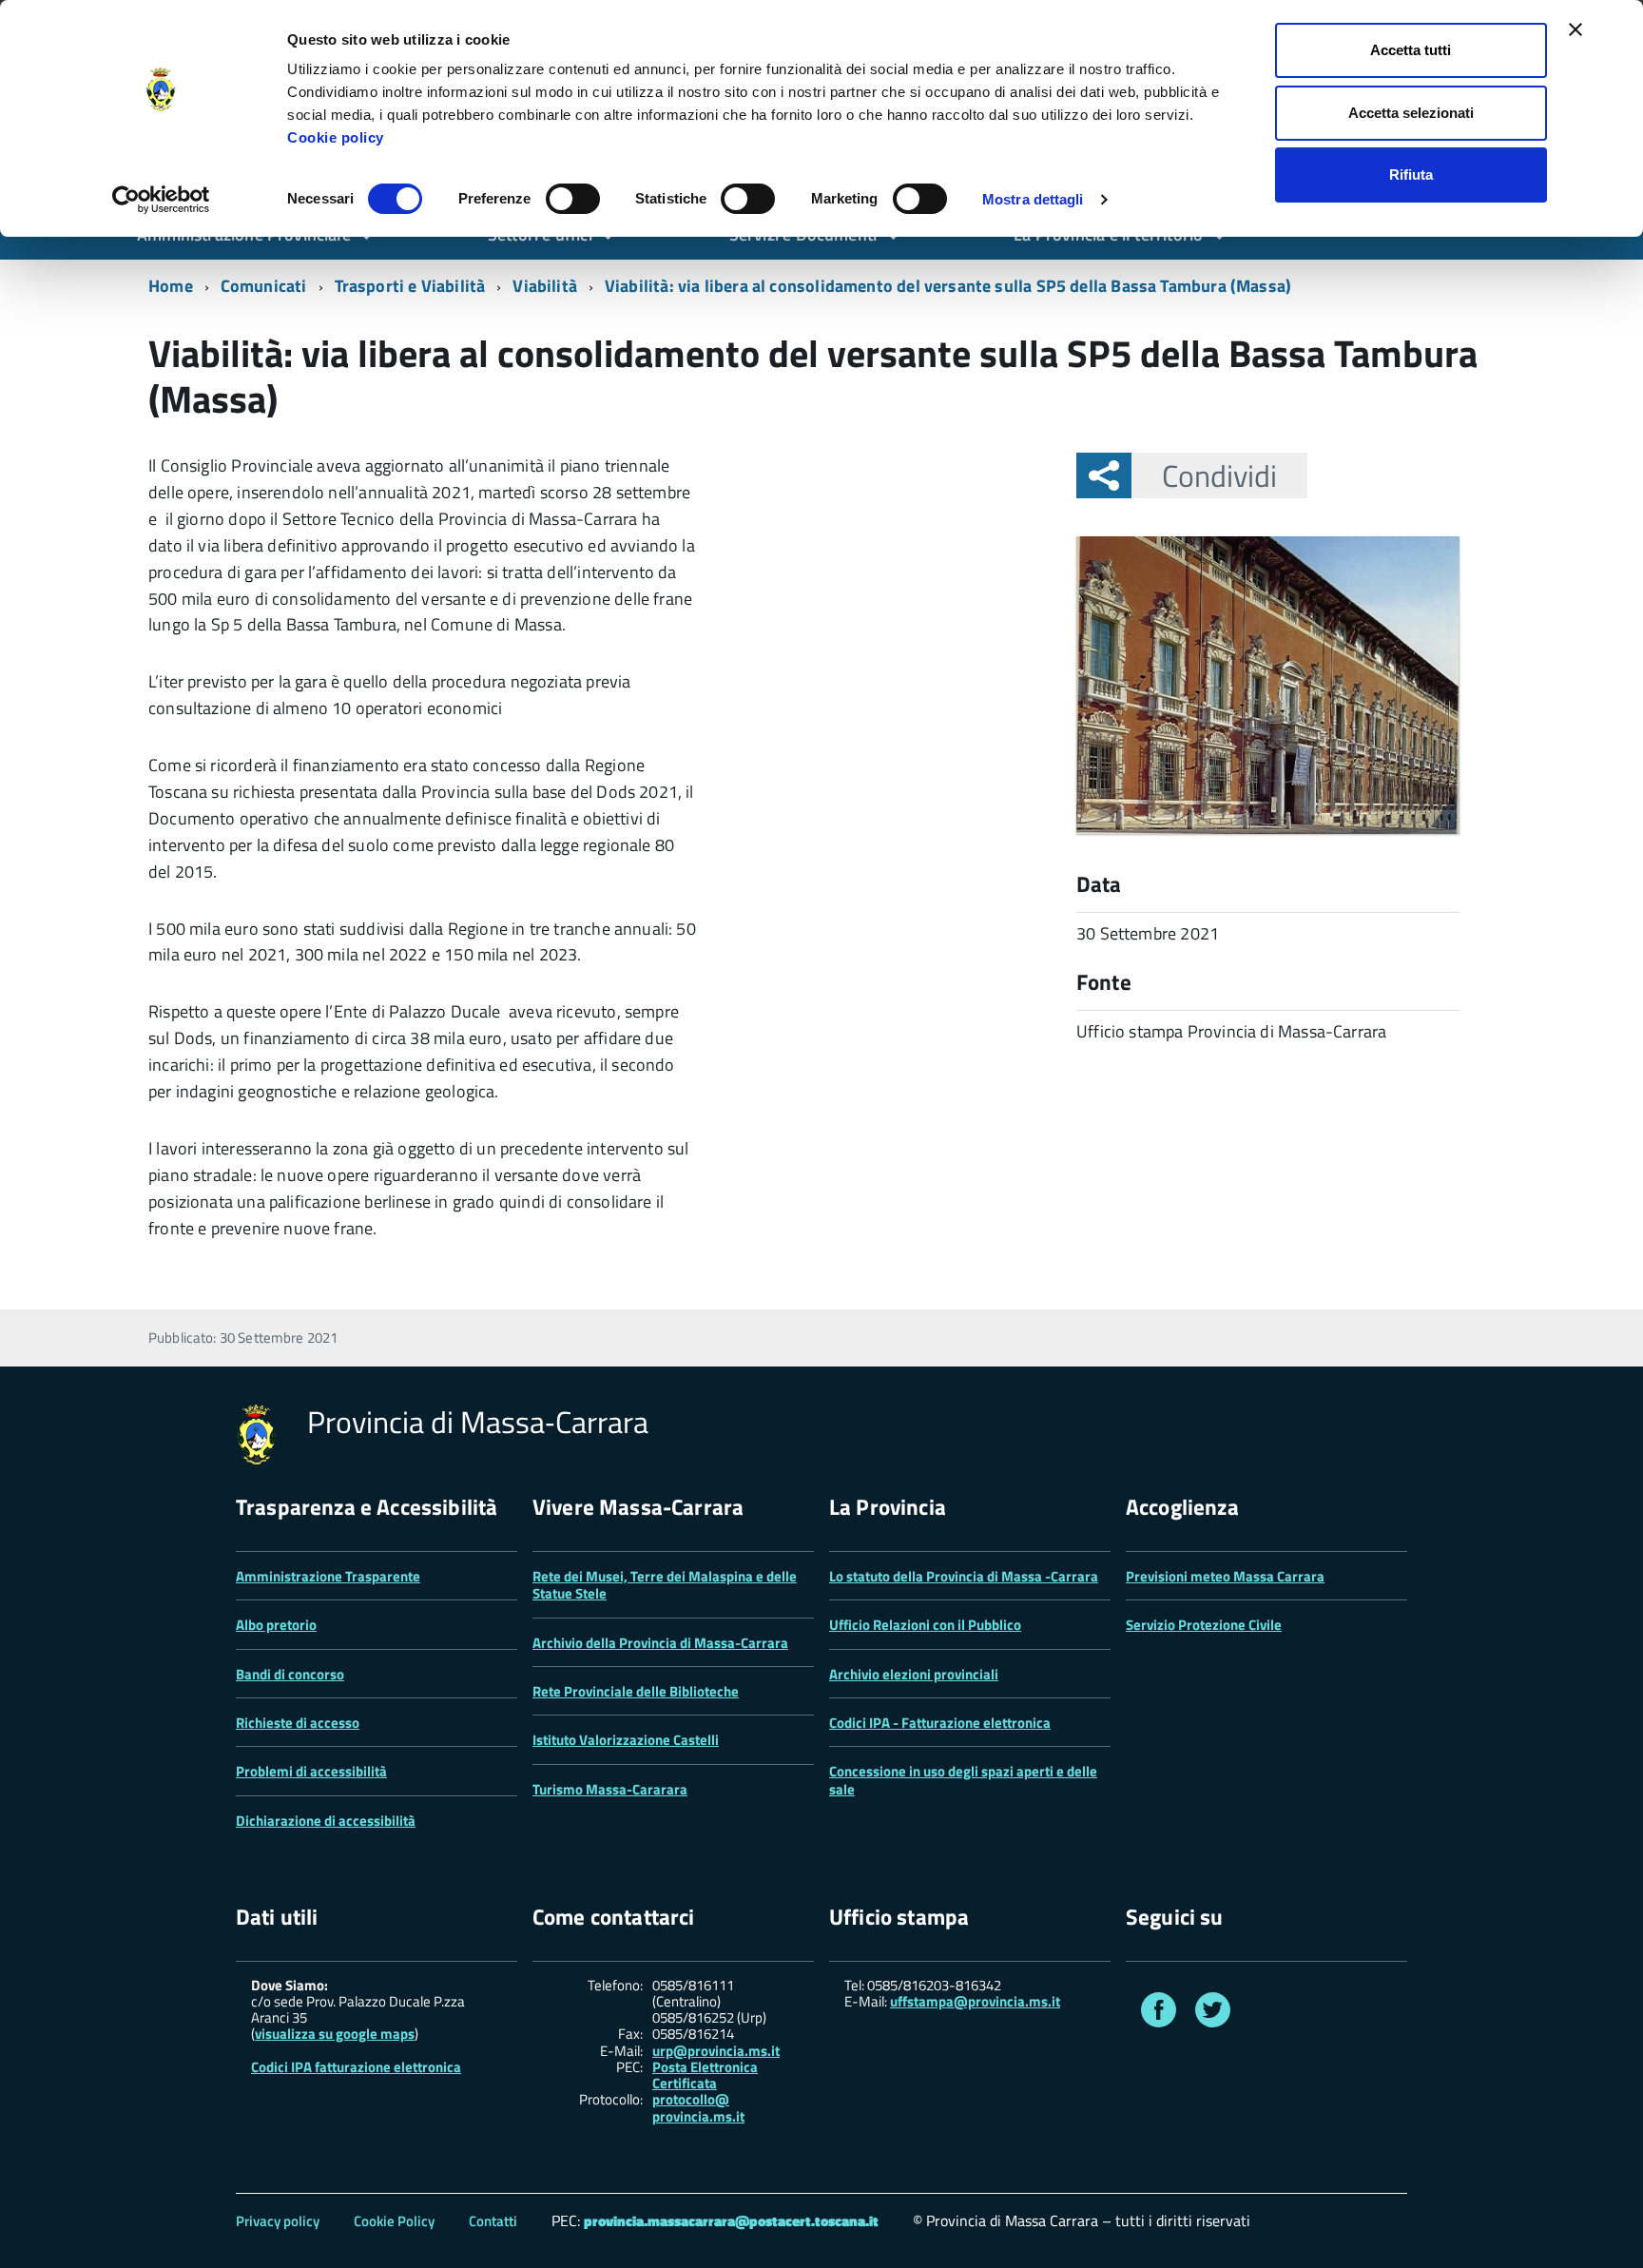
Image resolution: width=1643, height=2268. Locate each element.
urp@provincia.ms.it (716, 2051)
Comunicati (264, 286)
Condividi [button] (1219, 475)
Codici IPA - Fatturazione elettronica (940, 1723)
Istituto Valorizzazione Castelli (626, 1740)
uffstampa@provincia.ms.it (975, 2001)
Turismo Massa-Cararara (610, 1789)
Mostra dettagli (1033, 199)
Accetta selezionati (1411, 113)
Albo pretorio (276, 1625)
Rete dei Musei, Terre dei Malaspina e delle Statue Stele (665, 1585)
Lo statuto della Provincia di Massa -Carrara (964, 1576)
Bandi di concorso (290, 1674)
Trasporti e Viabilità (410, 286)
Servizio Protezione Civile (1204, 1625)
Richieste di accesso (298, 1723)
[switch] (573, 199)
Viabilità (545, 286)
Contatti (493, 2221)
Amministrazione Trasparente (328, 1576)
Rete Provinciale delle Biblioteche (636, 1691)
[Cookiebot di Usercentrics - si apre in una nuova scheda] (161, 200)
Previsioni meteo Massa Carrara (1225, 1576)
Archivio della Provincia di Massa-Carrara (660, 1643)
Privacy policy (278, 2221)
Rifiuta (1411, 174)
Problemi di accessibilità (311, 1771)
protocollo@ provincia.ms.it (698, 2108)
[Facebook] (1159, 2014)
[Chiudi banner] (1575, 29)
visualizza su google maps (335, 2034)
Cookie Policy (394, 2221)
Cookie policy (336, 137)
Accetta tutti (1411, 50)
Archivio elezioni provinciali (914, 1674)
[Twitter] (1213, 2014)
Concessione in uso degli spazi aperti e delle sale (963, 1780)
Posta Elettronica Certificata (705, 2075)
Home (171, 286)
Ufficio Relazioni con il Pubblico (925, 1625)
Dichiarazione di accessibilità (326, 1821)
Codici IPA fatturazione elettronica (356, 2067)
